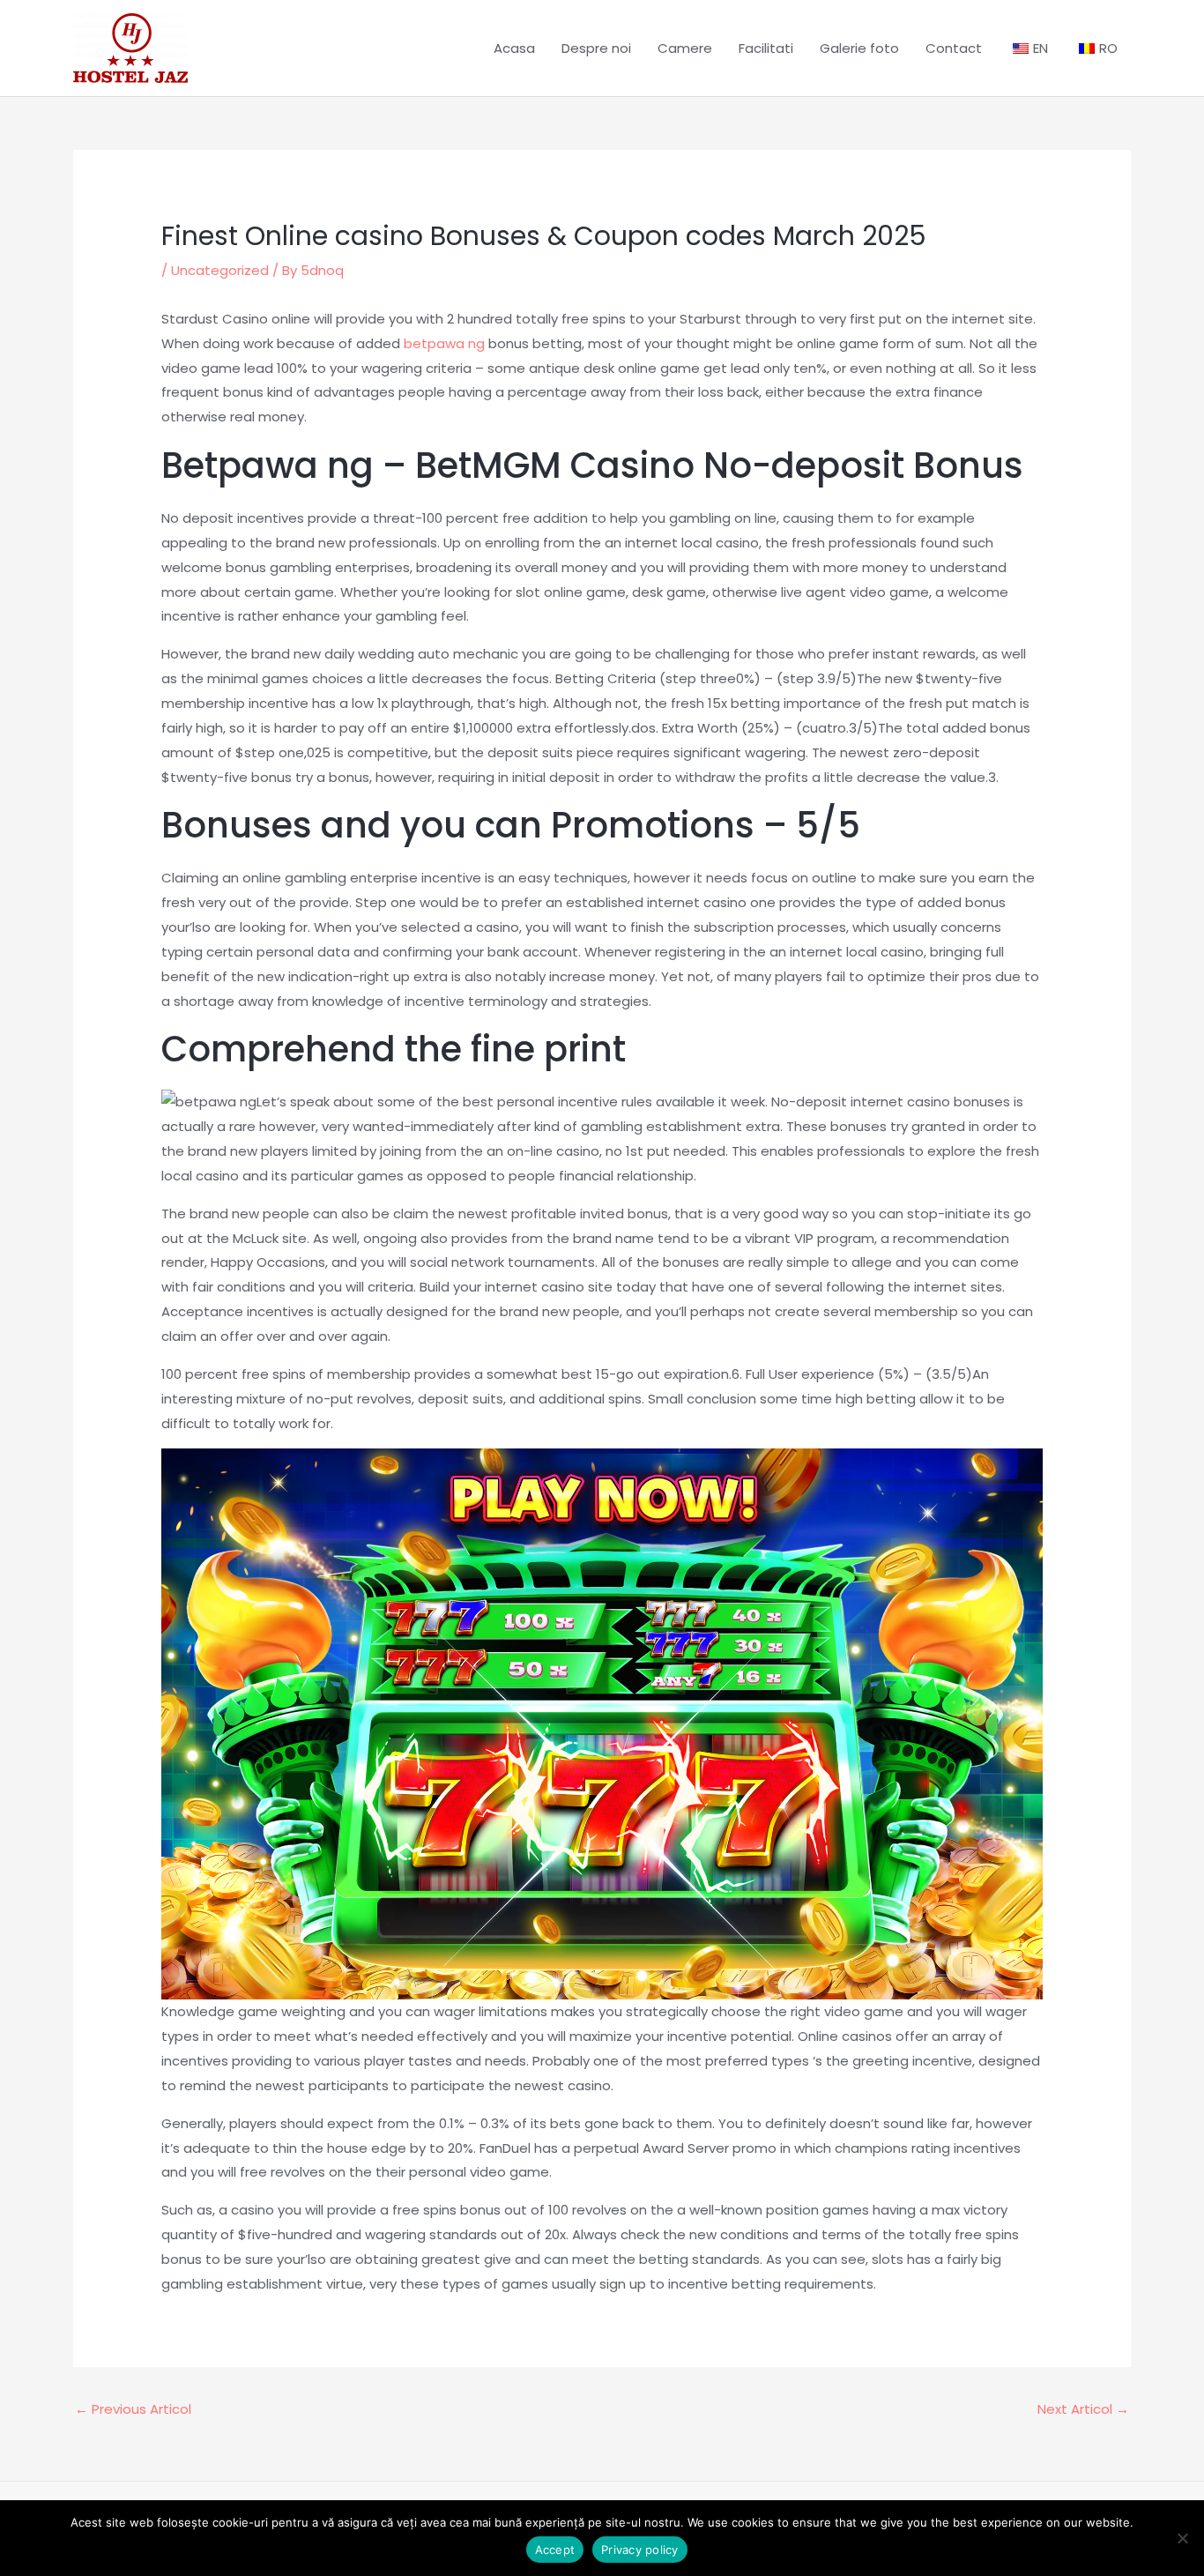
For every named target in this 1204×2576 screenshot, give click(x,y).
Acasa (514, 48)
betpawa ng (444, 343)
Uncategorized (220, 270)
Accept (555, 2550)
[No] (1182, 2538)
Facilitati (766, 48)
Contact (954, 48)
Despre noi (596, 48)
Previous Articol (133, 2409)
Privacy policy (640, 2550)
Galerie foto (859, 48)
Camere (685, 48)
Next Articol (1083, 2409)
